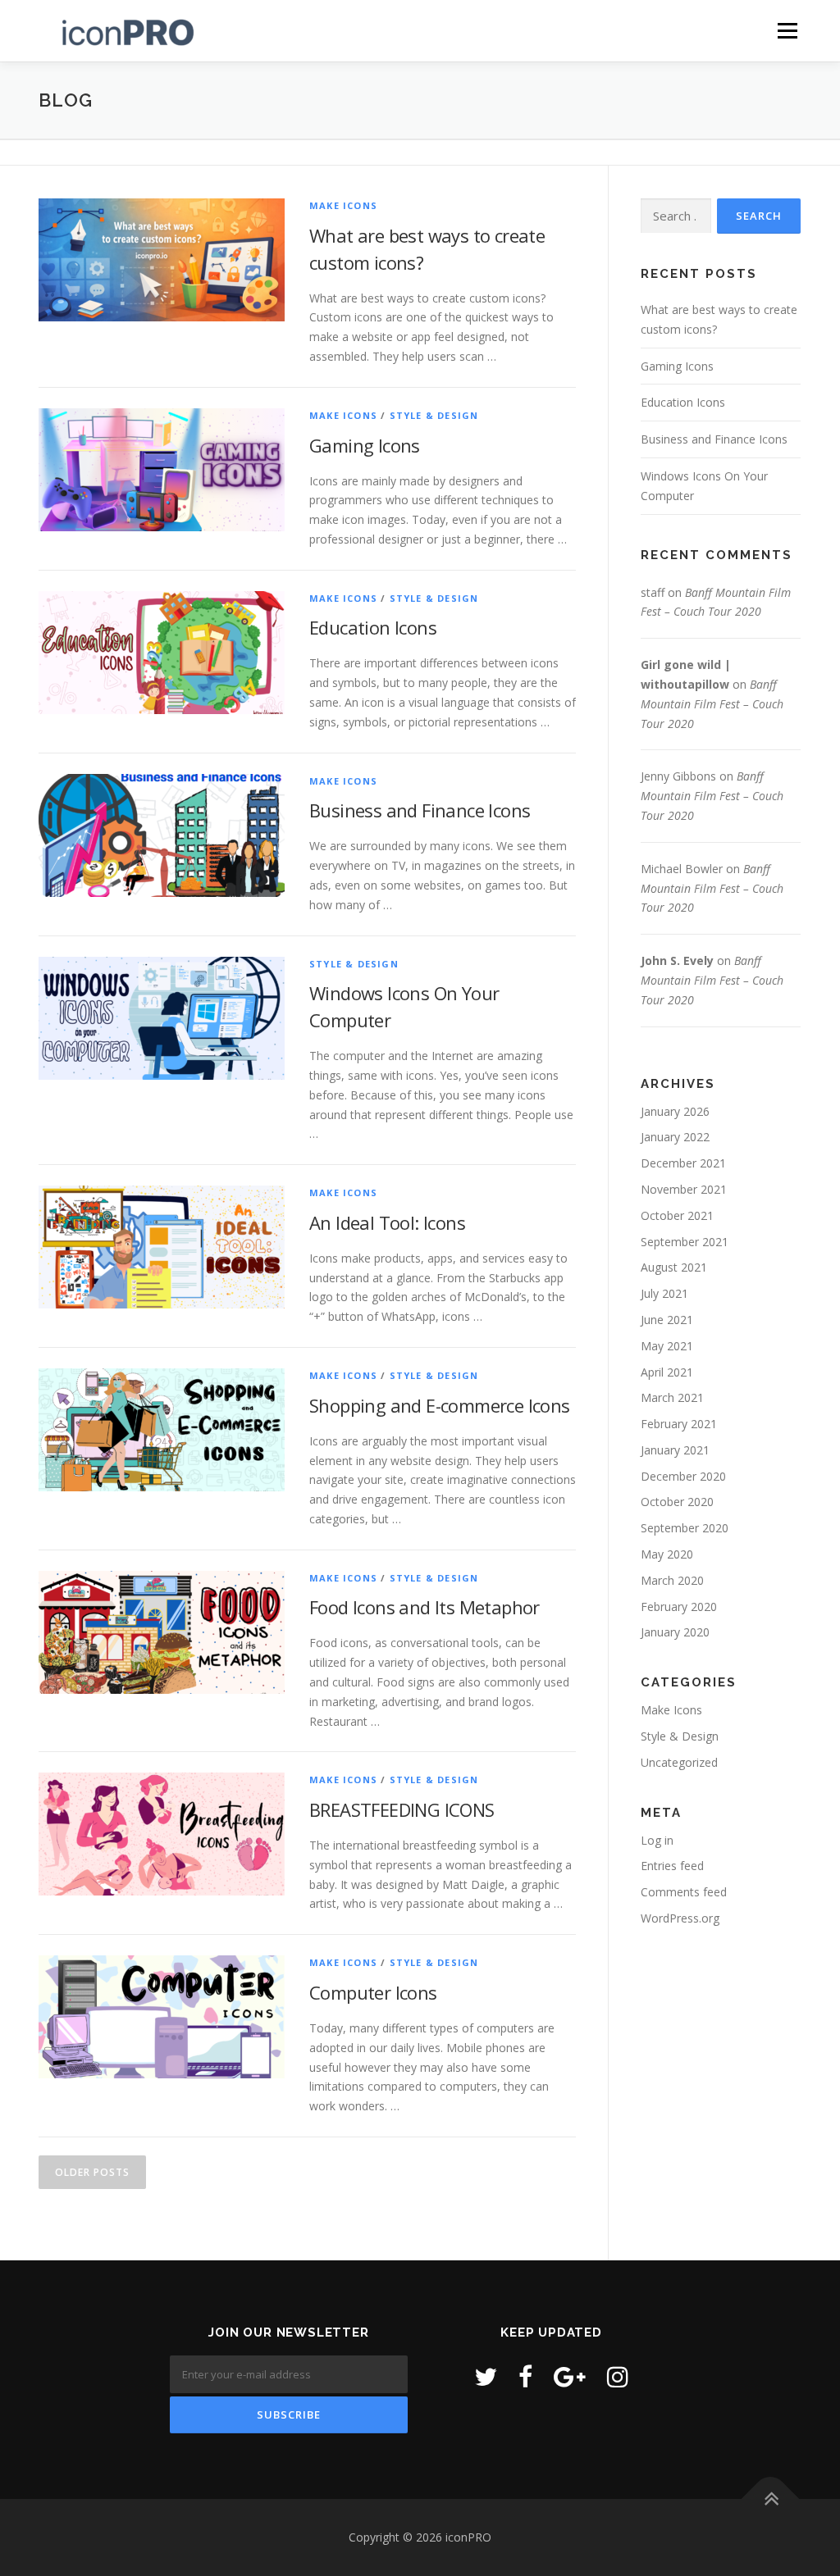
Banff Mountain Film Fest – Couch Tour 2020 (712, 704)
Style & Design (434, 415)
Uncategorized (679, 1762)
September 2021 (685, 1242)
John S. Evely (677, 960)
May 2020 (667, 1554)
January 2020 (675, 1632)
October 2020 (677, 1502)
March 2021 (672, 1397)
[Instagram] (618, 2376)
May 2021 (667, 1346)
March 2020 (672, 1580)
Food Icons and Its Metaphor (425, 1607)
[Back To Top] (771, 2499)
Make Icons (343, 205)
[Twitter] (486, 2376)
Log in (657, 1840)
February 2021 (679, 1424)
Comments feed (684, 1892)
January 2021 (675, 1450)
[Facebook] (525, 2376)
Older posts (92, 2172)
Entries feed (672, 1866)
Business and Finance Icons (420, 810)
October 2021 (677, 1215)
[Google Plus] (570, 2376)
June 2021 (667, 1320)
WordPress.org (680, 1918)
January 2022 (675, 1137)
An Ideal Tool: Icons (387, 1222)
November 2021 (684, 1189)
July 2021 (664, 1293)
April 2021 (667, 1372)
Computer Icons (373, 1992)
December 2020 (683, 1476)
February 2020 (679, 1607)
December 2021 (683, 1163)
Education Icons (373, 627)
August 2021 (674, 1267)
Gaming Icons (365, 445)
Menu (787, 31)
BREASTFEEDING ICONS (402, 1809)
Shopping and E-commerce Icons (440, 1405)
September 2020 (685, 1528)
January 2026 (675, 1111)
